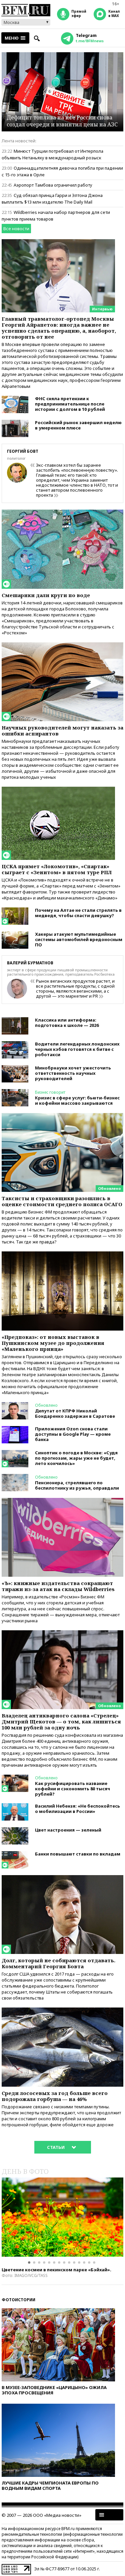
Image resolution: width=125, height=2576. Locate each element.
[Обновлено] (62, 1116)
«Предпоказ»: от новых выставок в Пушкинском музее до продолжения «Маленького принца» (53, 1343)
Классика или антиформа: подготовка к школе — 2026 (67, 1023)
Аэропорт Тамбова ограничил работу (53, 185)
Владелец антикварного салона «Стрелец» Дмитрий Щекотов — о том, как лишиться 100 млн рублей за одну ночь (61, 1721)
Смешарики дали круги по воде (46, 595)
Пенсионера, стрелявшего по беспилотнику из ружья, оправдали (77, 1485)
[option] (62, 2217)
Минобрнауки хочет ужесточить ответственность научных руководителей (73, 1073)
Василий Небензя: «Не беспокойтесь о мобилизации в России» (77, 1809)
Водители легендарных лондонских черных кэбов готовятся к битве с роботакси (77, 1049)
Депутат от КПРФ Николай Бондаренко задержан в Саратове (75, 1413)
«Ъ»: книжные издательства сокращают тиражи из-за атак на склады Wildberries (58, 1586)
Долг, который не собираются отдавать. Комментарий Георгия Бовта (58, 1963)
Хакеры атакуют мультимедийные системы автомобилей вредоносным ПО (79, 939)
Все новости (16, 229)
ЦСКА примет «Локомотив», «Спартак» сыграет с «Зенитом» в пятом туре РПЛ (57, 869)
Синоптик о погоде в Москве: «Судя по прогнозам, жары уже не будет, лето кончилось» (76, 1458)
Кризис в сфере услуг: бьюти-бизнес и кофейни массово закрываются (77, 1100)
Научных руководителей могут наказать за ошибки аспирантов (62, 730)
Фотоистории (18, 2300)
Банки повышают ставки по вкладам (78, 1854)
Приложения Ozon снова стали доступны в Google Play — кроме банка (73, 1434)
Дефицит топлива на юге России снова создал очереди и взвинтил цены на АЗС (62, 121)
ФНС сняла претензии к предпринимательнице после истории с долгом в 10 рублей (70, 404)
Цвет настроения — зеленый (68, 1830)
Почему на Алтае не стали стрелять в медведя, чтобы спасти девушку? (78, 913)
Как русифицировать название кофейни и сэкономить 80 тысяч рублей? (72, 1789)
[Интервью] (58, 242)
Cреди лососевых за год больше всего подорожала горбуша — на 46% (55, 2096)
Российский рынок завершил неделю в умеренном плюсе (78, 425)
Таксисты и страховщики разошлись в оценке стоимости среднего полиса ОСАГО (62, 1201)
